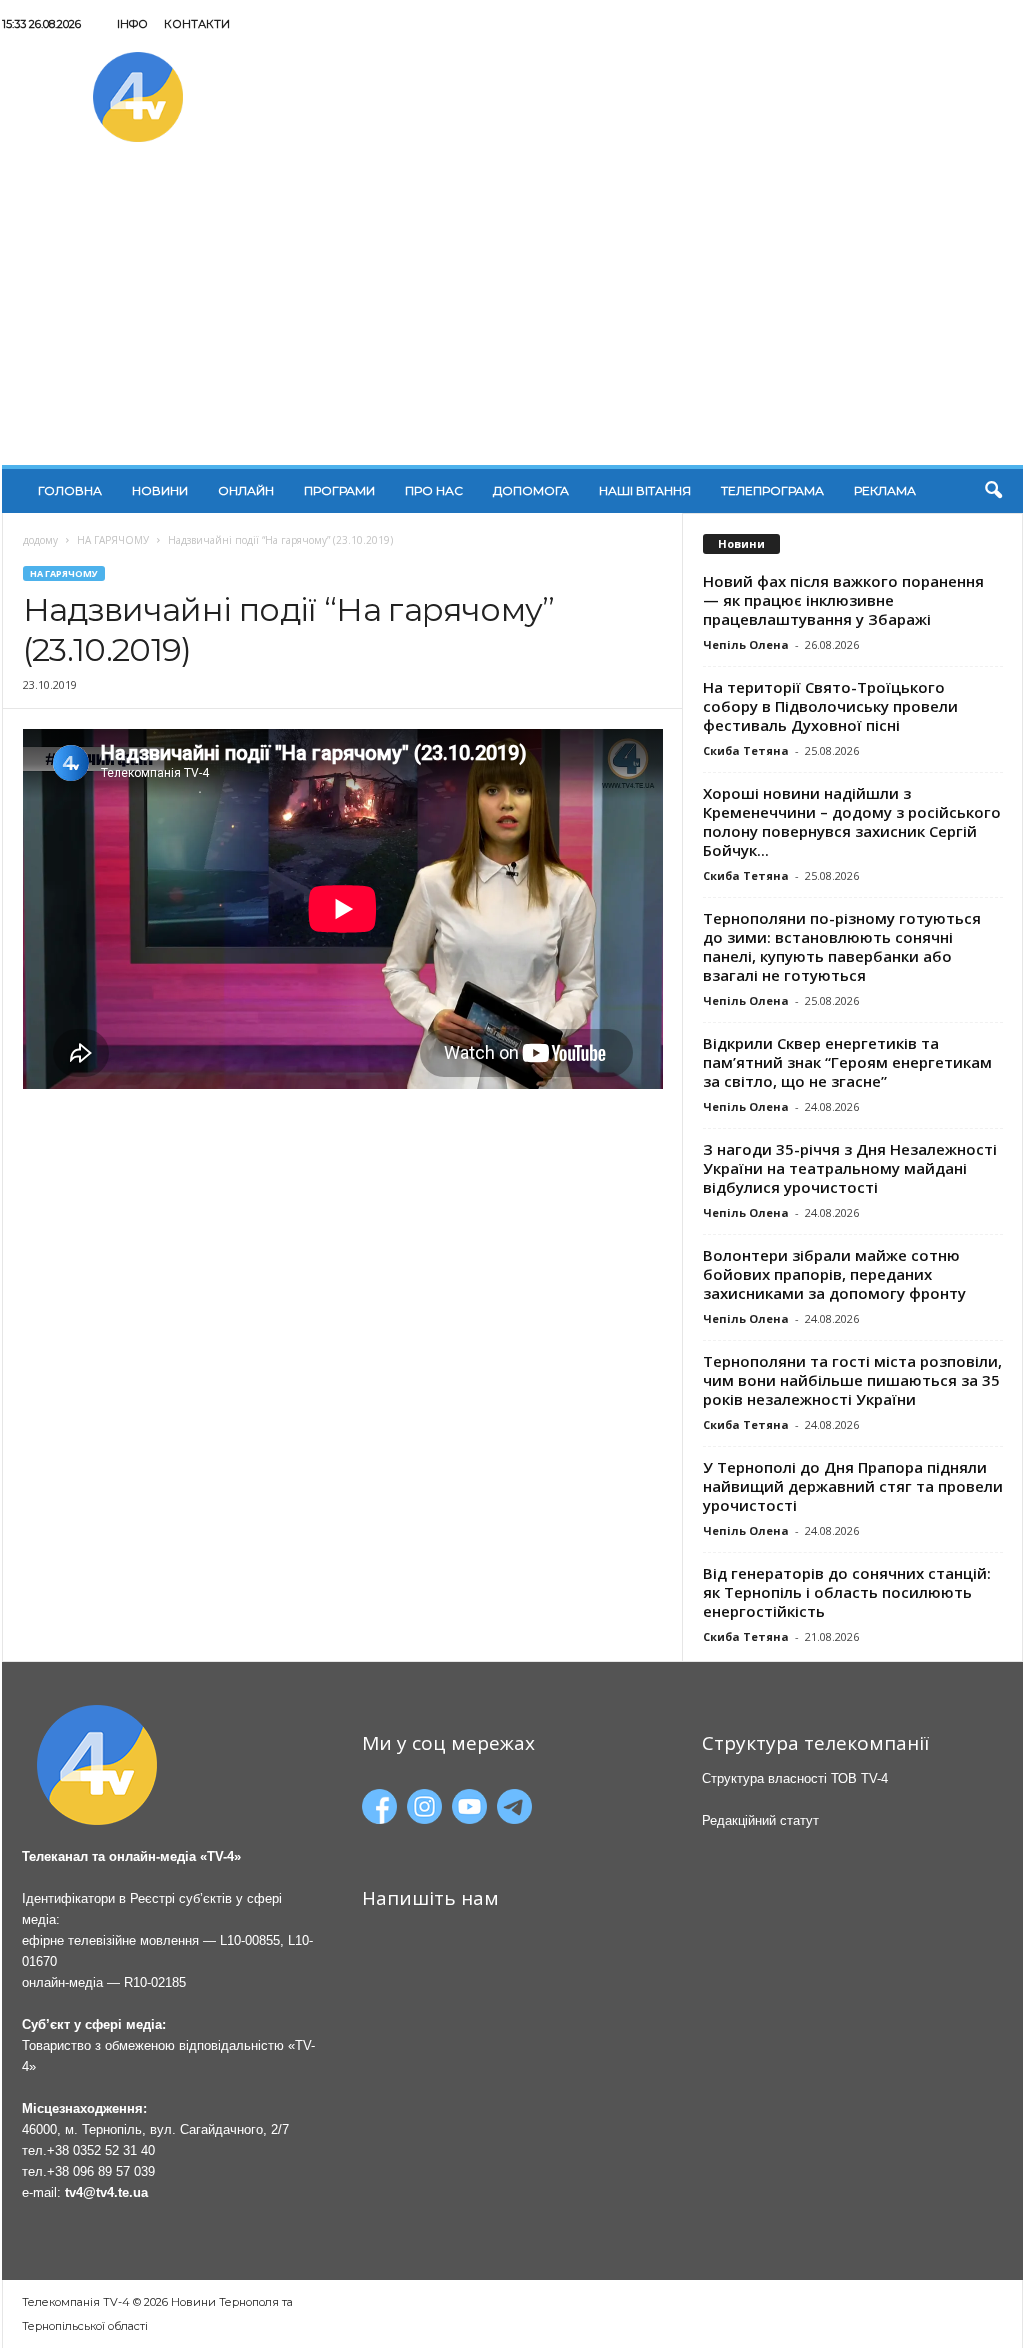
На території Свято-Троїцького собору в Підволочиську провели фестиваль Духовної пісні (830, 706)
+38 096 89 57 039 (101, 2171)
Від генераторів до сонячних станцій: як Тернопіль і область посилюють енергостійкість (847, 1592)
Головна (70, 490)
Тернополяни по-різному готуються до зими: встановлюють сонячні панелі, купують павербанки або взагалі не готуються (842, 946)
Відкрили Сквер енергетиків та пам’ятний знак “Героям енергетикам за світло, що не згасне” (847, 1062)
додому (40, 540)
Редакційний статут (760, 1820)
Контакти (197, 24)
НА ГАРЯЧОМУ (113, 540)
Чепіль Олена (746, 644)
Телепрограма (772, 490)
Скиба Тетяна (746, 750)
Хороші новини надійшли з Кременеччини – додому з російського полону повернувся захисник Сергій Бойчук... (852, 821)
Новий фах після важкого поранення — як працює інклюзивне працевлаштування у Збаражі (843, 600)
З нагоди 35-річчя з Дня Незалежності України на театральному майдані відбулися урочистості (850, 1168)
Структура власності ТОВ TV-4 (795, 1778)
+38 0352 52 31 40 (101, 2150)
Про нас (434, 490)
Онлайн (246, 490)
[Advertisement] (512, 315)
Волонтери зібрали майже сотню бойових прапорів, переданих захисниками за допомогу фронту (834, 1274)
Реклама (885, 490)
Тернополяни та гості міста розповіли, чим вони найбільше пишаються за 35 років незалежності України (852, 1380)
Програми (339, 490)
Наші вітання (645, 490)
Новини (160, 490)
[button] (993, 491)
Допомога (531, 490)
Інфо (132, 24)
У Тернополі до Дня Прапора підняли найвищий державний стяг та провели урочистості (853, 1486)
